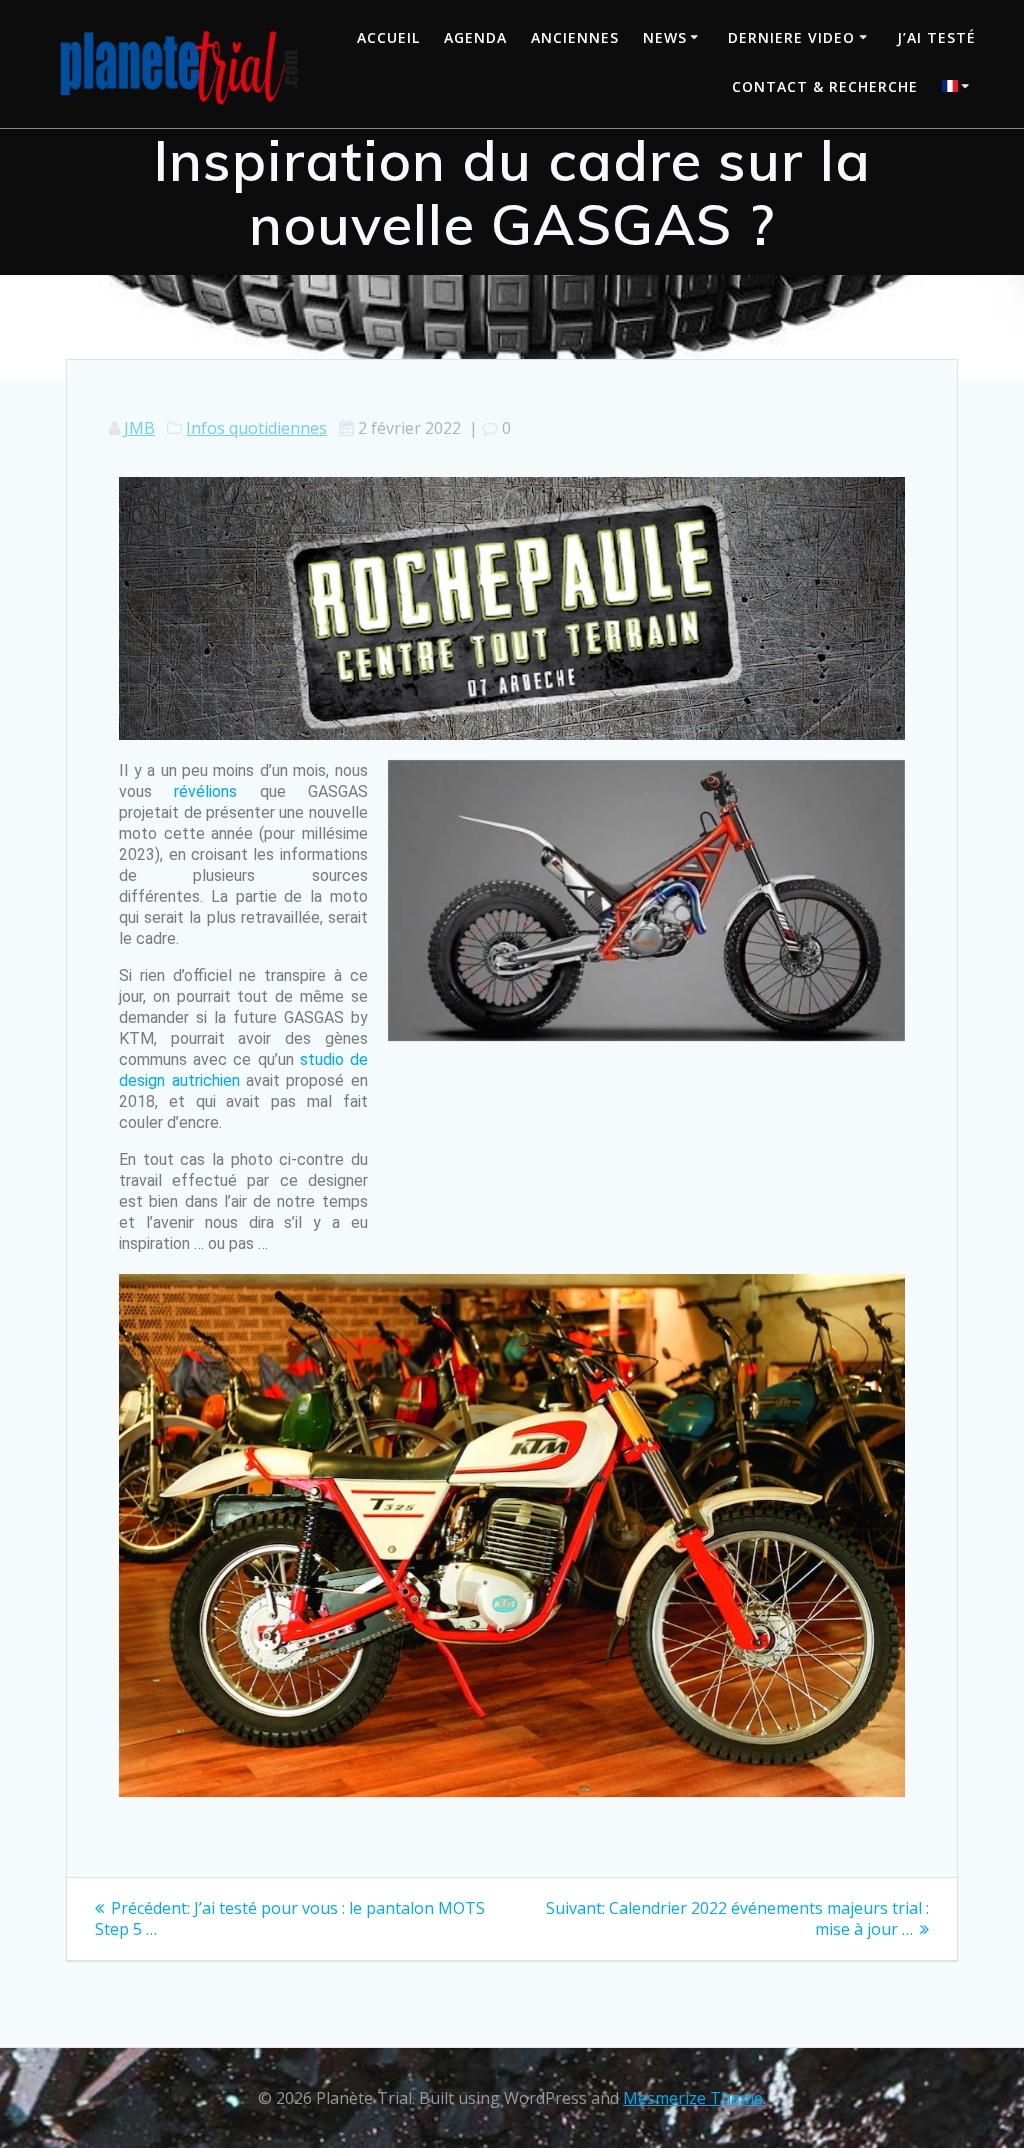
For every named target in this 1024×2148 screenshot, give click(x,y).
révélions (205, 791)
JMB (139, 428)
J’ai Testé (936, 37)
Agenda (475, 37)
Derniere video (791, 37)
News (665, 37)
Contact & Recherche (825, 86)
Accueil (388, 37)
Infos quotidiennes (256, 428)
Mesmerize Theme (693, 2098)
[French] (959, 88)
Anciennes (575, 37)
